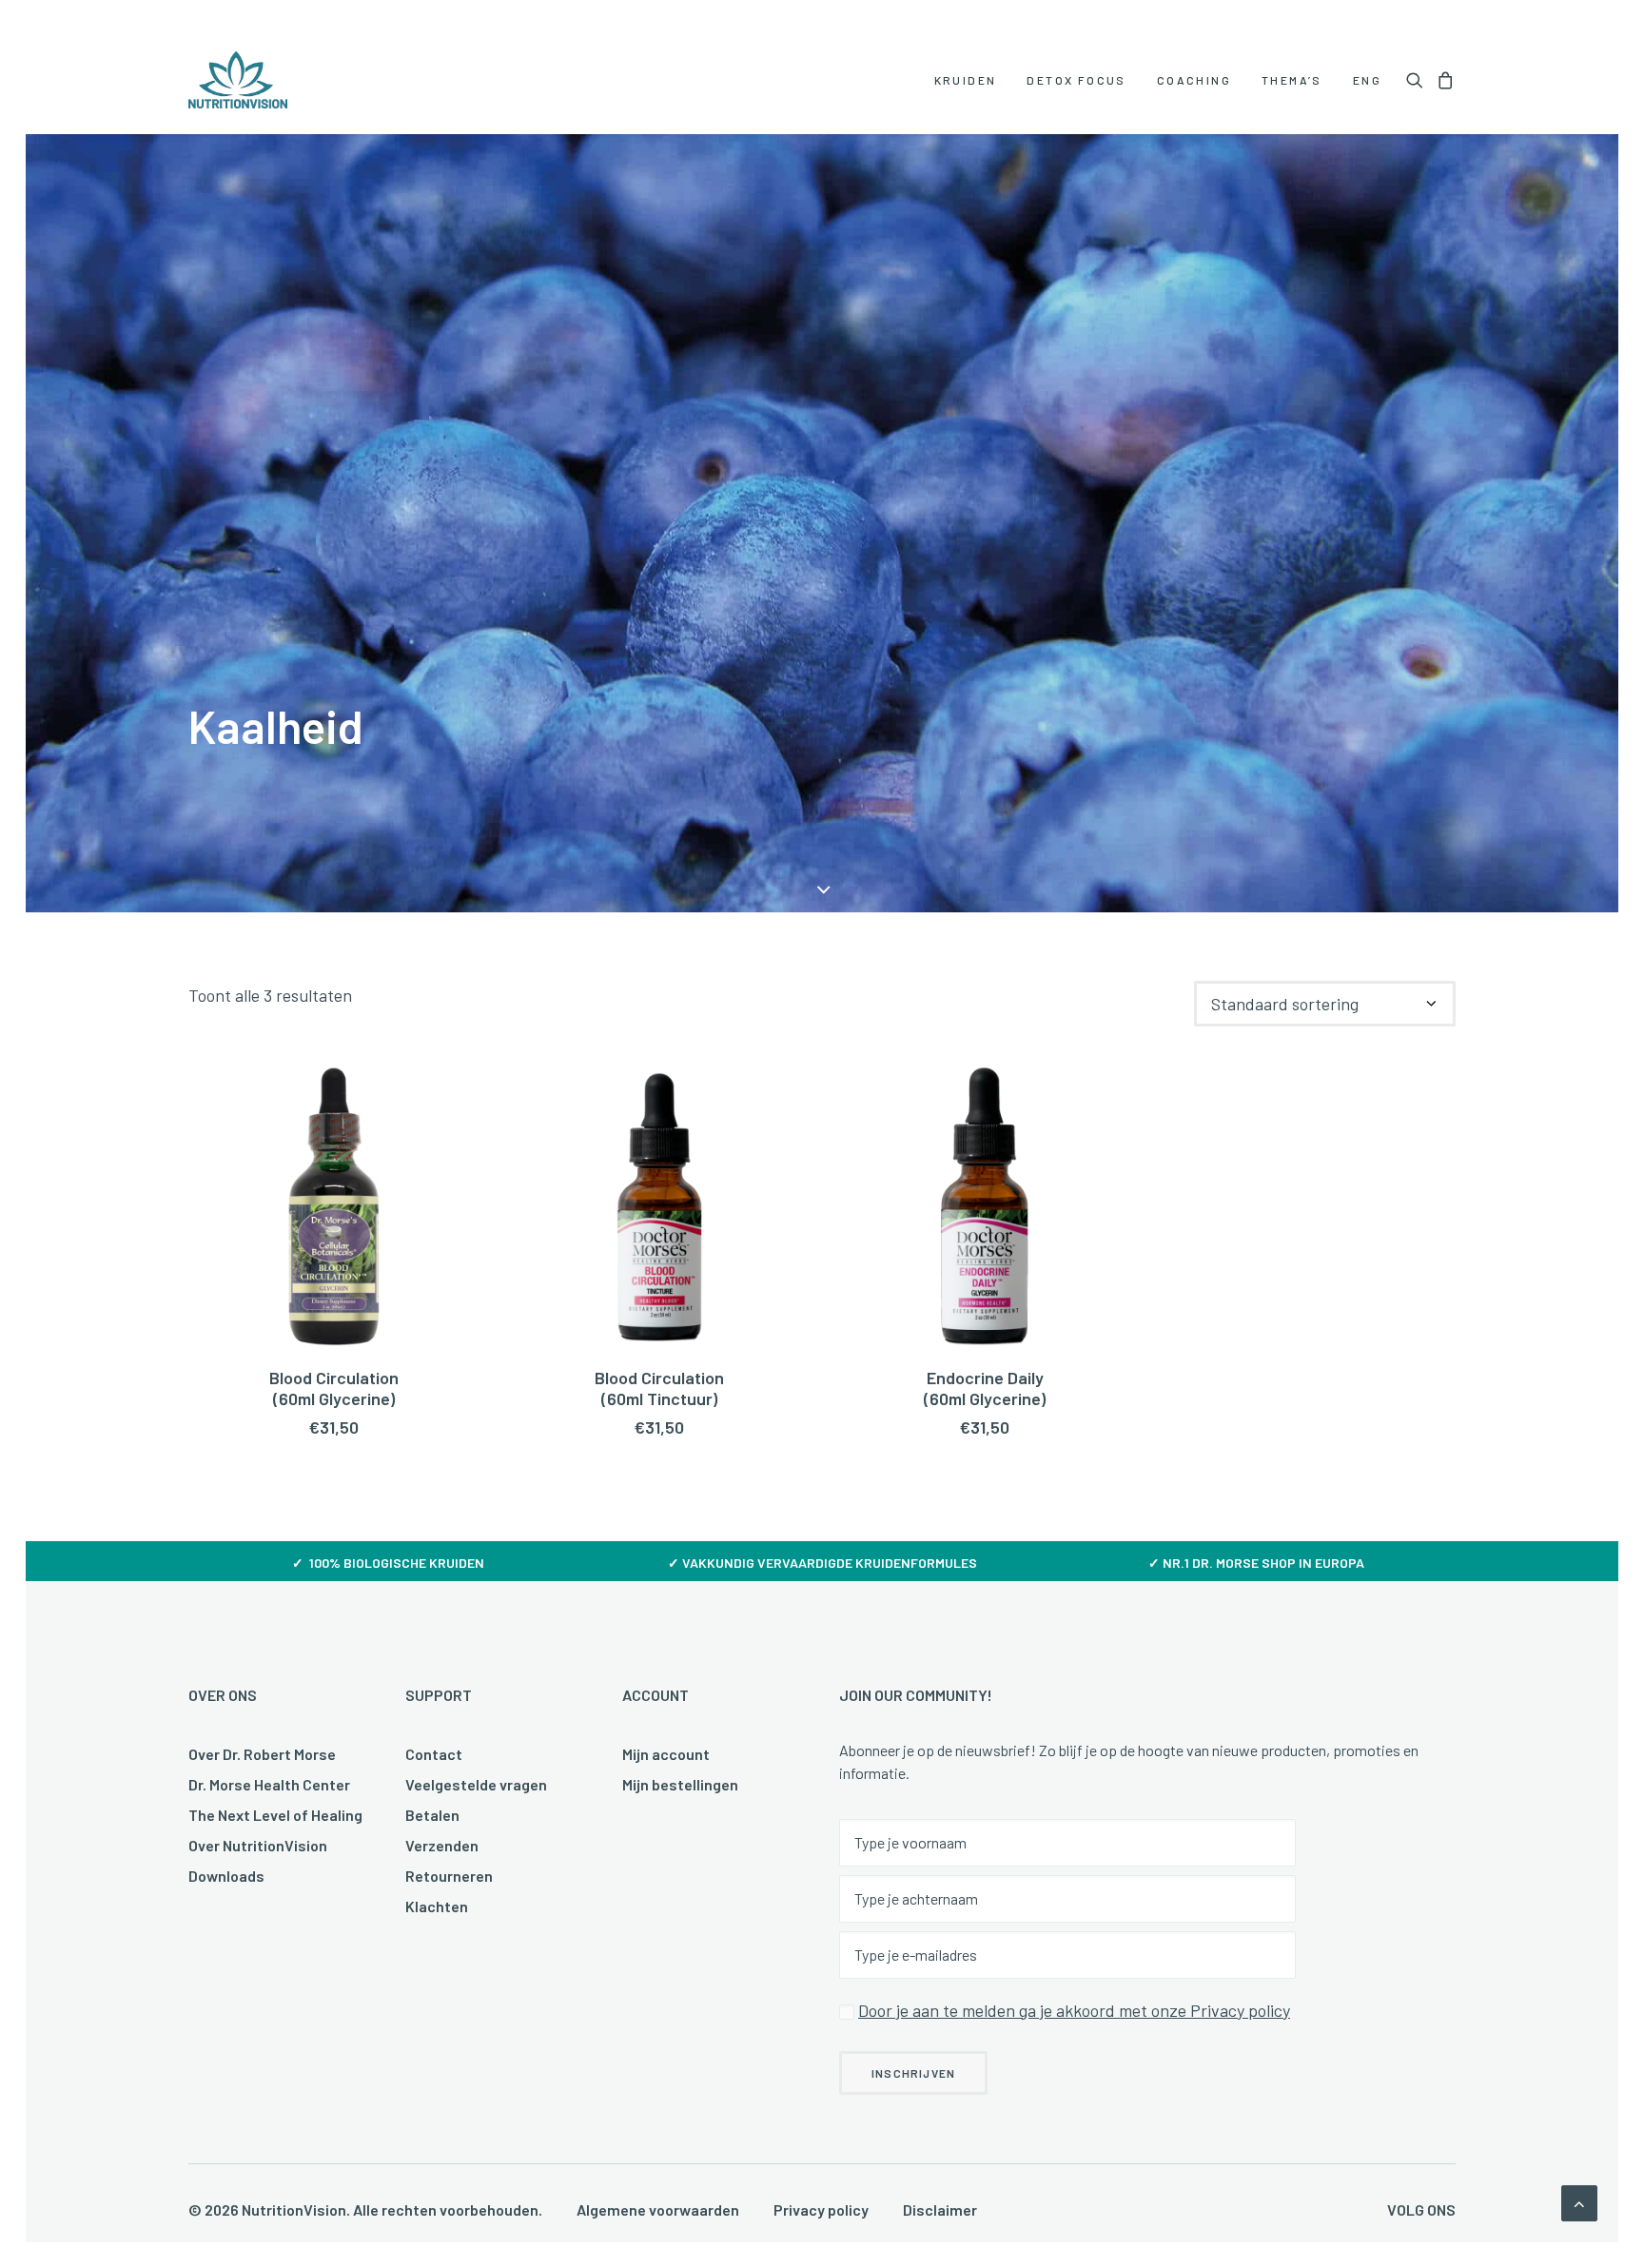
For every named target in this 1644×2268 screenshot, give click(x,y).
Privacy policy (821, 2209)
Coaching (1194, 80)
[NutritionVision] (238, 80)
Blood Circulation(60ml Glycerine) (334, 1388)
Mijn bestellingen (680, 1784)
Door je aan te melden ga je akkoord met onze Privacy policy (1074, 2010)
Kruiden (966, 80)
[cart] (1443, 80)
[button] (1418, 80)
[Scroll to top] (1579, 2201)
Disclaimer (940, 2209)
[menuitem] (966, 80)
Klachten (437, 1906)
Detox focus (1076, 80)
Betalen (432, 1815)
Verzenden (442, 1845)
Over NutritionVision (258, 1845)
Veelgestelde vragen (476, 1784)
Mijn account (666, 1754)
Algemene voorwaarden (658, 2209)
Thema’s (1292, 80)
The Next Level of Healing (275, 1815)
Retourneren (449, 1876)
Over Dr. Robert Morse (262, 1754)
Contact (434, 1754)
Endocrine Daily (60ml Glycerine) (985, 1388)
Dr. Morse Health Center (269, 1784)
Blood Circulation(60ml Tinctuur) (659, 1388)
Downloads (226, 1876)
